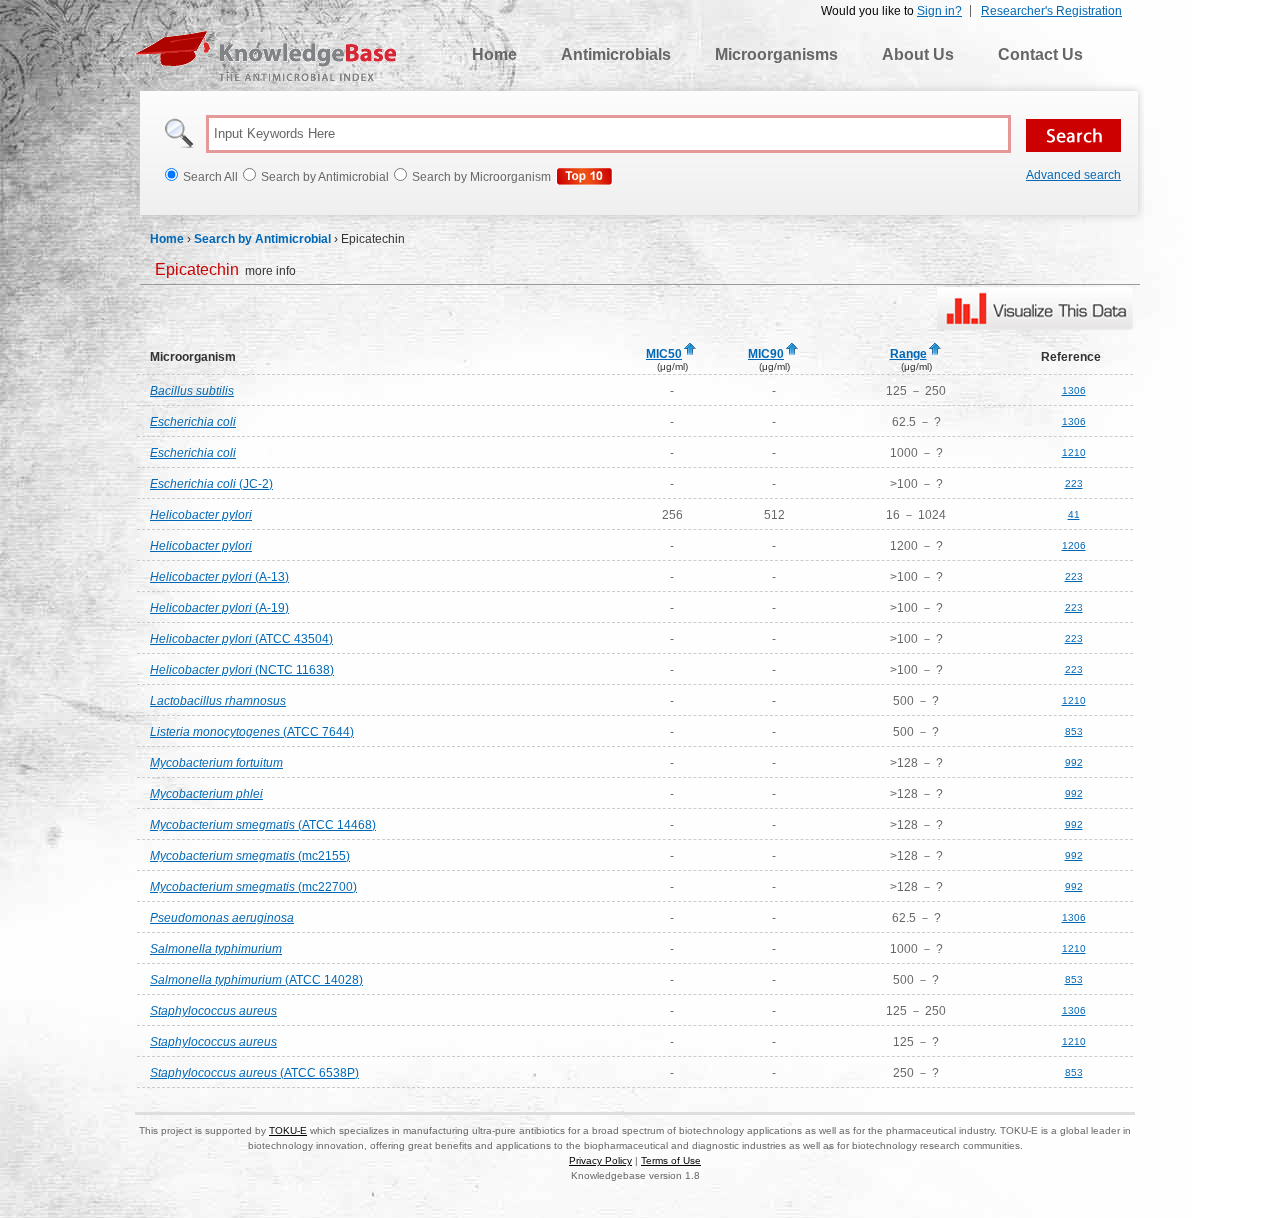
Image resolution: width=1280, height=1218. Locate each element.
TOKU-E (288, 1130)
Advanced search (1073, 175)
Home (494, 54)
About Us (918, 54)
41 (1074, 514)
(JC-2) (211, 484)
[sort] (690, 350)
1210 (1074, 452)
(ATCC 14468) (263, 825)
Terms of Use (671, 1160)
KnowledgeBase (265, 56)
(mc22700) (253, 887)
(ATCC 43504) (241, 639)
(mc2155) (250, 856)
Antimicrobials (616, 54)
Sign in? (939, 11)
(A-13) (219, 577)
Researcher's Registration (1051, 11)
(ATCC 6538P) (254, 1073)
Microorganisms (776, 54)
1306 (1074, 390)
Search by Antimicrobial (262, 239)
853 (1074, 731)
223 (1074, 483)
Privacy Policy (600, 1160)
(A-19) (219, 608)
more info (225, 271)
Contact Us (1040, 54)
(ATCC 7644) (252, 732)
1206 (1074, 545)
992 (1074, 762)
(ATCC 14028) (256, 980)
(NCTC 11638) (242, 670)
